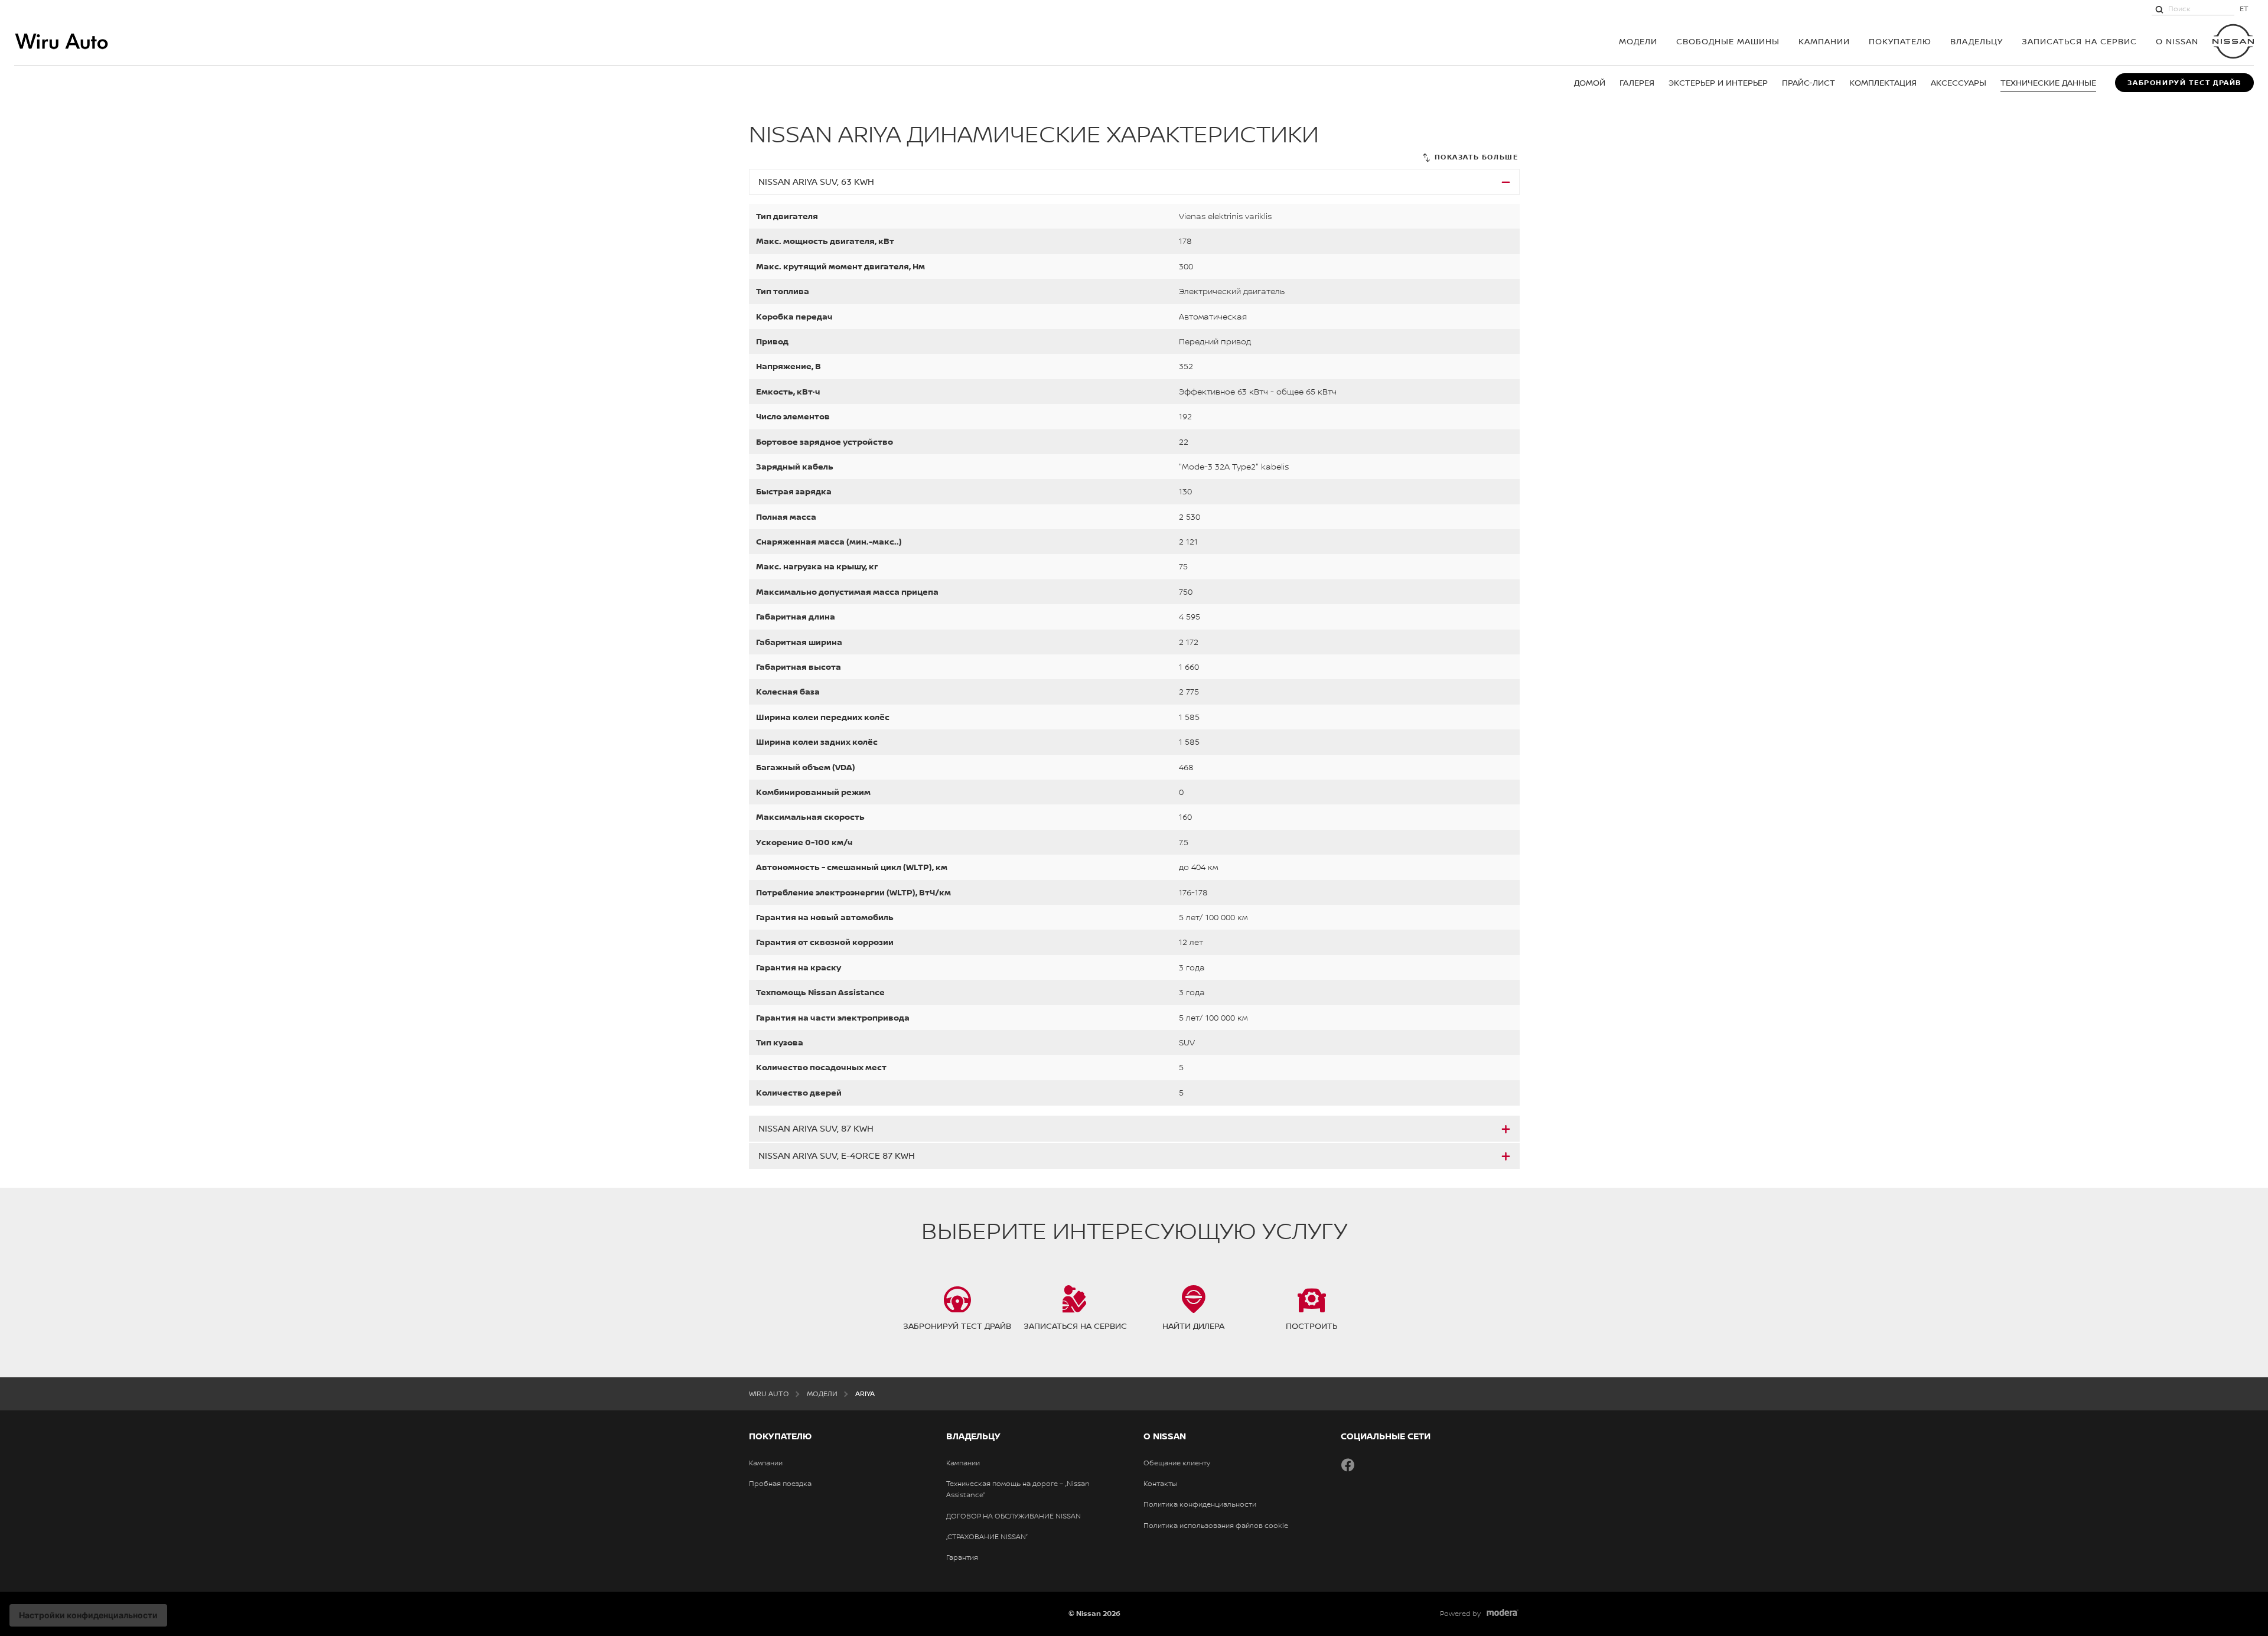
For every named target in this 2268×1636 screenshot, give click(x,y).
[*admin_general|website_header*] (2233, 41)
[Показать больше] (1470, 157)
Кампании (1824, 41)
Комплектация (1883, 82)
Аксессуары (1959, 82)
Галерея (1637, 82)
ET (2244, 9)
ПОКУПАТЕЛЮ (1900, 41)
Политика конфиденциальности (1200, 1504)
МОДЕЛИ (1638, 41)
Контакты (1160, 1484)
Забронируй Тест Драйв (2184, 83)
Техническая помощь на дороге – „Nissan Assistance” (1018, 1489)
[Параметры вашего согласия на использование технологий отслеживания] (88, 1615)
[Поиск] (2159, 9)
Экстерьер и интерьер (1718, 82)
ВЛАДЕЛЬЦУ (1977, 41)
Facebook (1348, 1465)
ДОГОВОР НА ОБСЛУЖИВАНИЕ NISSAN (1014, 1516)
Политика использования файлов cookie (1216, 1526)
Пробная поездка (780, 1484)
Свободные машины (1728, 41)
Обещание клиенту (1177, 1463)
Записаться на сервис (2079, 41)
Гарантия (962, 1557)
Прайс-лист (1808, 82)
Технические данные (2048, 82)
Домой (1590, 82)
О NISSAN (2177, 41)
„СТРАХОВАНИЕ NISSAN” (987, 1537)
